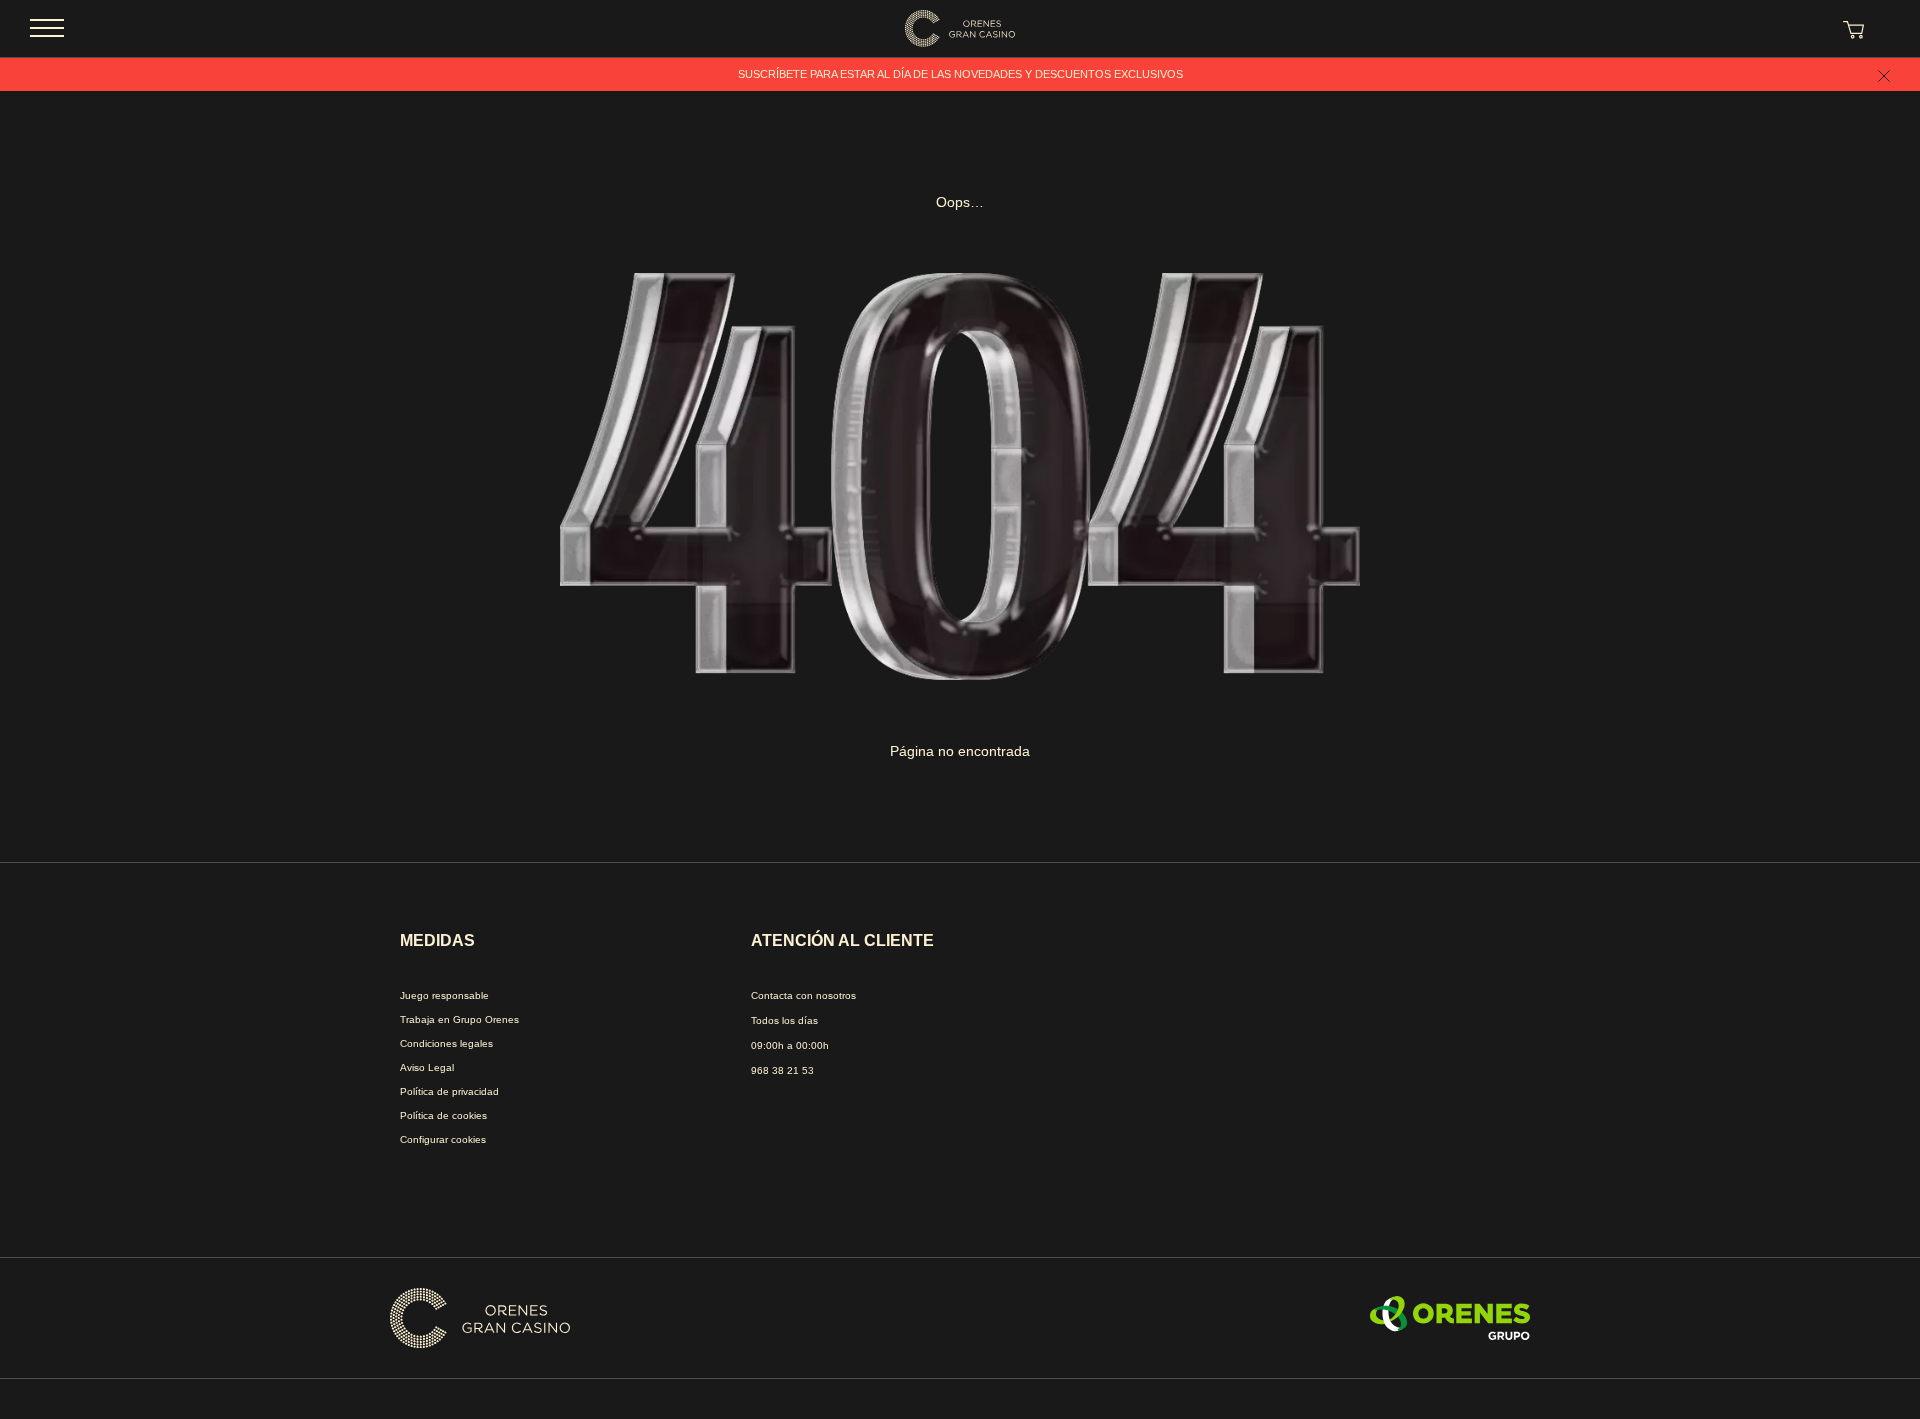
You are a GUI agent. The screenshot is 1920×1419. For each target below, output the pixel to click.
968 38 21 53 (782, 1070)
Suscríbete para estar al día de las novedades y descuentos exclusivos (960, 74)
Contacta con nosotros (803, 995)
